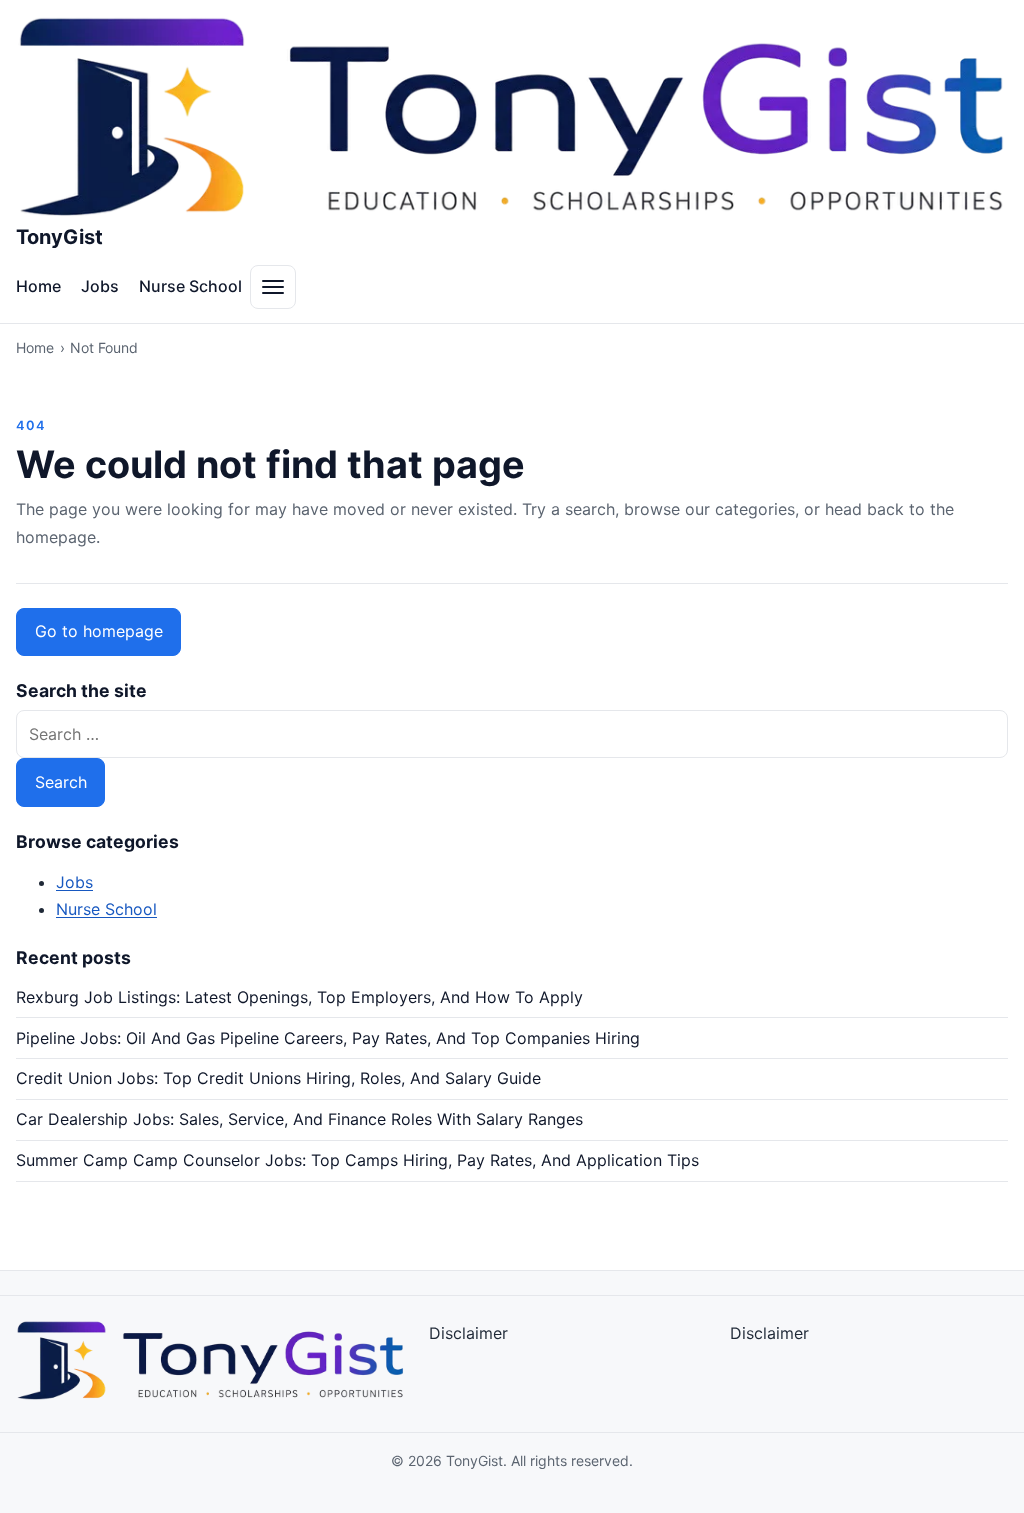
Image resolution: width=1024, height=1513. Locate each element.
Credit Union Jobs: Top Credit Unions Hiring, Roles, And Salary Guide (278, 1078)
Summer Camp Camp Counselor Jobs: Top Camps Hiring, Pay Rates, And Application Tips (357, 1160)
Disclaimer (468, 1333)
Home (38, 286)
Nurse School (190, 286)
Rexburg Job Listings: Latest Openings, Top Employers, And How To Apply (299, 997)
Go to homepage (99, 631)
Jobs (100, 286)
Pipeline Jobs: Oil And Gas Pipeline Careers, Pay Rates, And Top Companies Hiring (328, 1038)
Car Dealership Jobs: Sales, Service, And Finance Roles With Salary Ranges (299, 1119)
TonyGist (59, 237)
